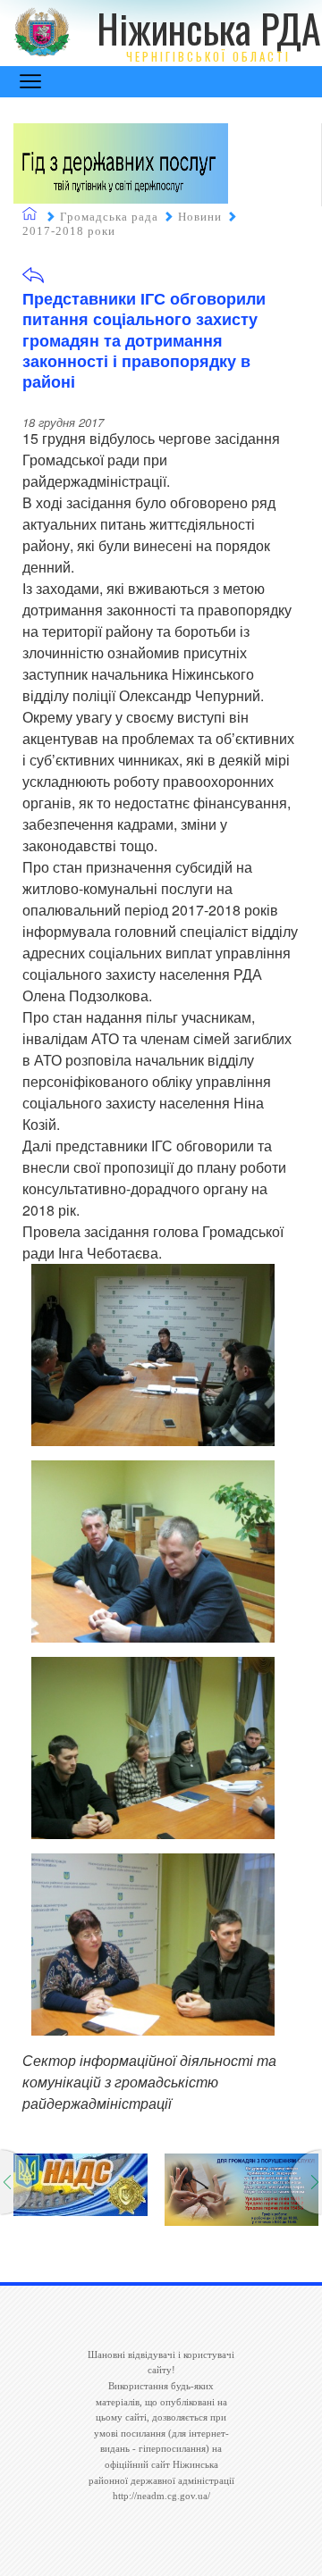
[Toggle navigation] (30, 81)
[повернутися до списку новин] (33, 281)
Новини (200, 217)
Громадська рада (109, 217)
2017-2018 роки (69, 231)
